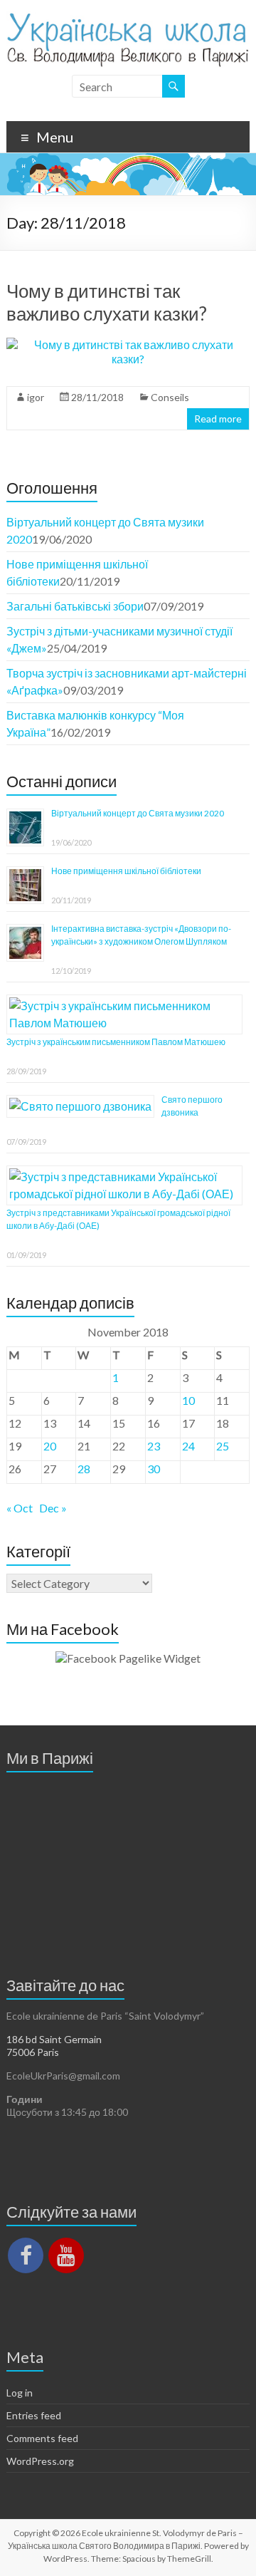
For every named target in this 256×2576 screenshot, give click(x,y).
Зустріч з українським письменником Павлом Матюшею (116, 1042)
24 (188, 1446)
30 (154, 1469)
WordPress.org (40, 2461)
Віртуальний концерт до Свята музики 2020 (138, 813)
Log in (20, 2393)
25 (223, 1446)
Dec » (53, 1508)
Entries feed (34, 2415)
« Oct (20, 1508)
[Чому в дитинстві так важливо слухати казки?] (128, 344)
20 (50, 1446)
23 (154, 1446)
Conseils (170, 397)
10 (188, 1400)
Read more (218, 419)
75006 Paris (33, 2052)
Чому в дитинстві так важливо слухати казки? (107, 302)
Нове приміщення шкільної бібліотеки (126, 871)
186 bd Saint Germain (54, 2039)
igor (36, 397)
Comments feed (42, 2438)
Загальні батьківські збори (75, 606)
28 (84, 1469)
